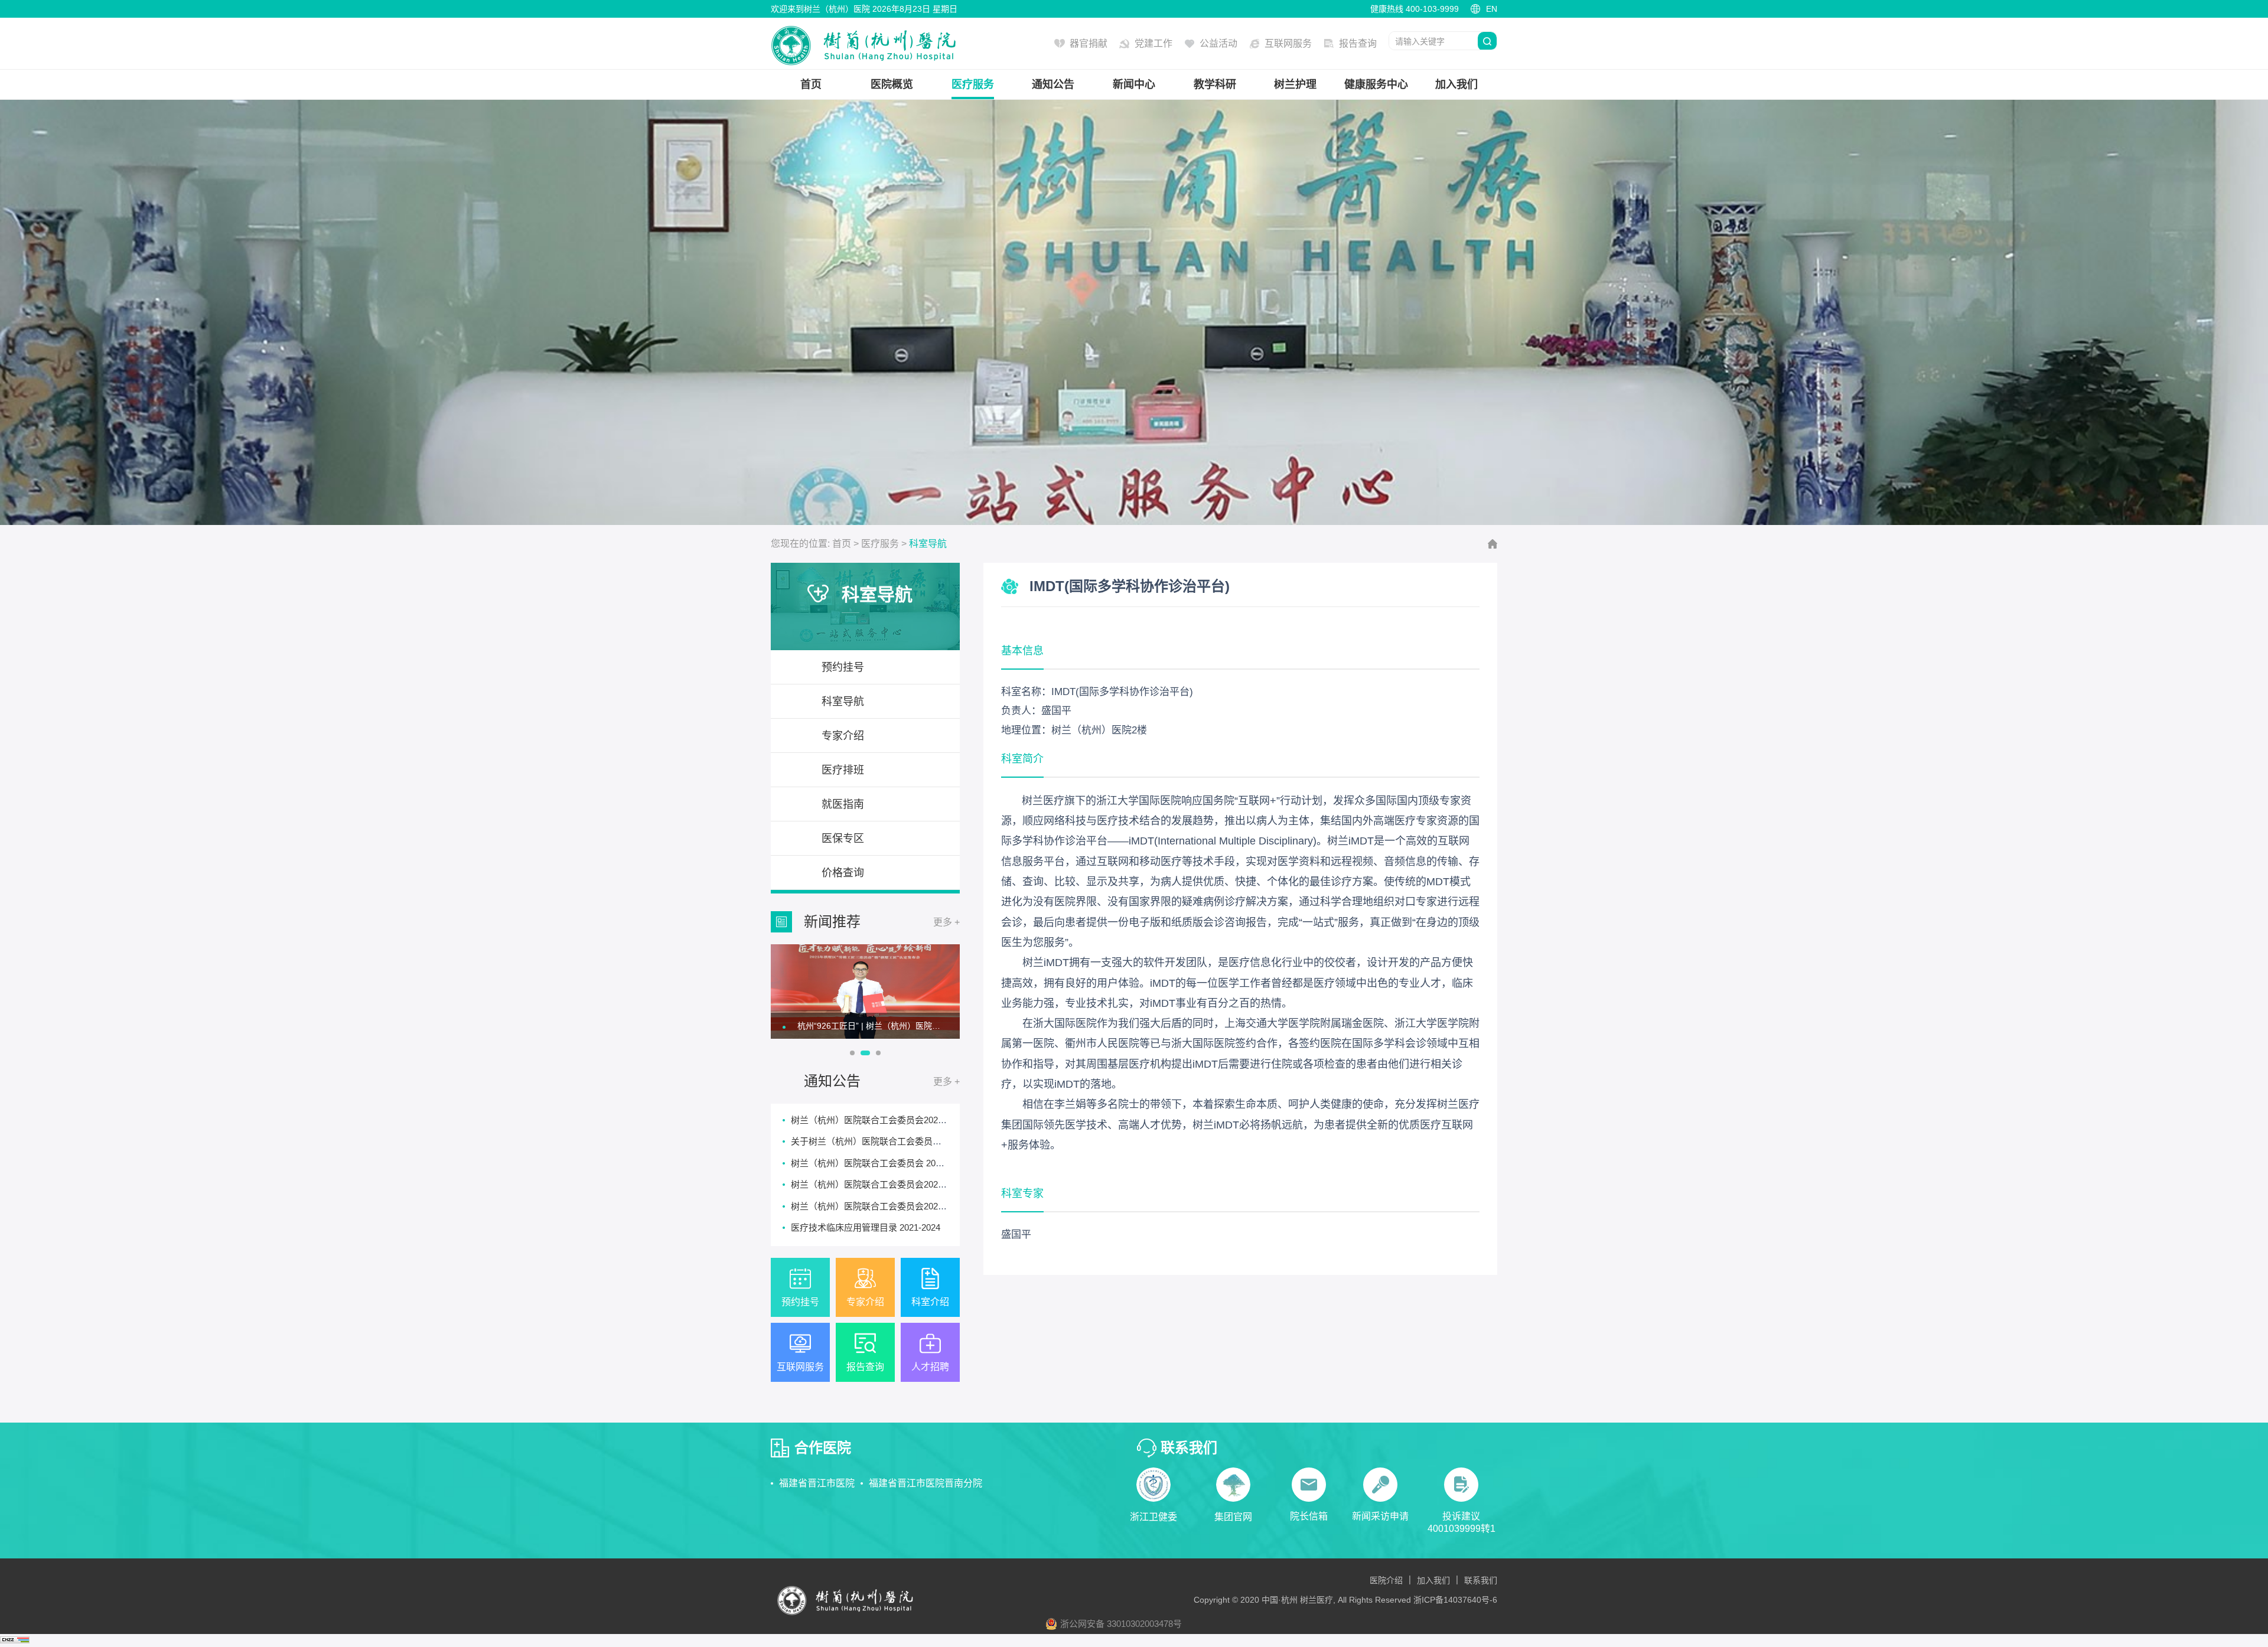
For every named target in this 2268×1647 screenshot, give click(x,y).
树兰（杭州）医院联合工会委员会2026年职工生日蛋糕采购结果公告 (924, 1184)
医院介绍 (1386, 1580)
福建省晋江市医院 (817, 1483)
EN (1492, 9)
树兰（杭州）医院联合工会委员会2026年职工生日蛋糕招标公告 (915, 1206)
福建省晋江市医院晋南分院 (926, 1483)
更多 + (946, 922)
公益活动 (1218, 43)
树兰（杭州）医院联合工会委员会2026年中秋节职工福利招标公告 (920, 1120)
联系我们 (1481, 1580)
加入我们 (1456, 84)
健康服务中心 (1376, 84)
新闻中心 (1134, 84)
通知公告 (1053, 84)
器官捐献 (1089, 43)
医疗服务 (973, 84)
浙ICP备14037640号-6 (1455, 1600)
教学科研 (1215, 84)
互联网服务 (1288, 43)
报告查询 (1358, 43)
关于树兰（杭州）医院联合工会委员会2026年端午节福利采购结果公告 (929, 1141)
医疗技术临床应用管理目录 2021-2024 (866, 1227)
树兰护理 (1295, 84)
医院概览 (892, 84)
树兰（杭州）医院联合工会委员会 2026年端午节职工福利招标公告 (921, 1163)
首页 (811, 84)
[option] (865, 992)
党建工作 (1153, 43)
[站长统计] (15, 1640)
